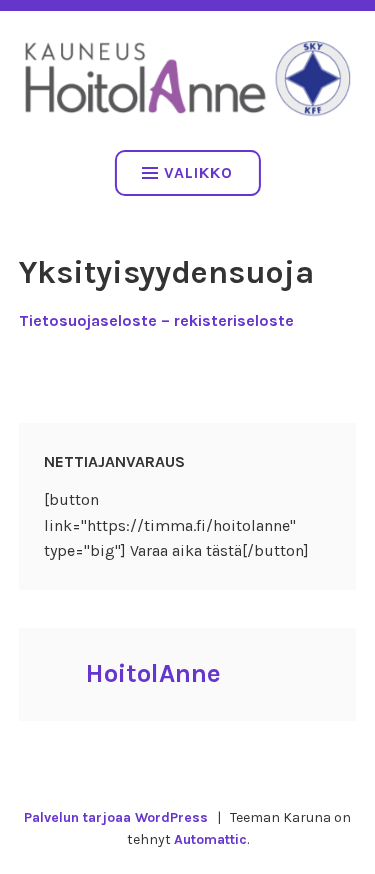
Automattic (210, 839)
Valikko (198, 172)
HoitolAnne (153, 673)
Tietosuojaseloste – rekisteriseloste (156, 320)
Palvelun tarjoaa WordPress (116, 817)
